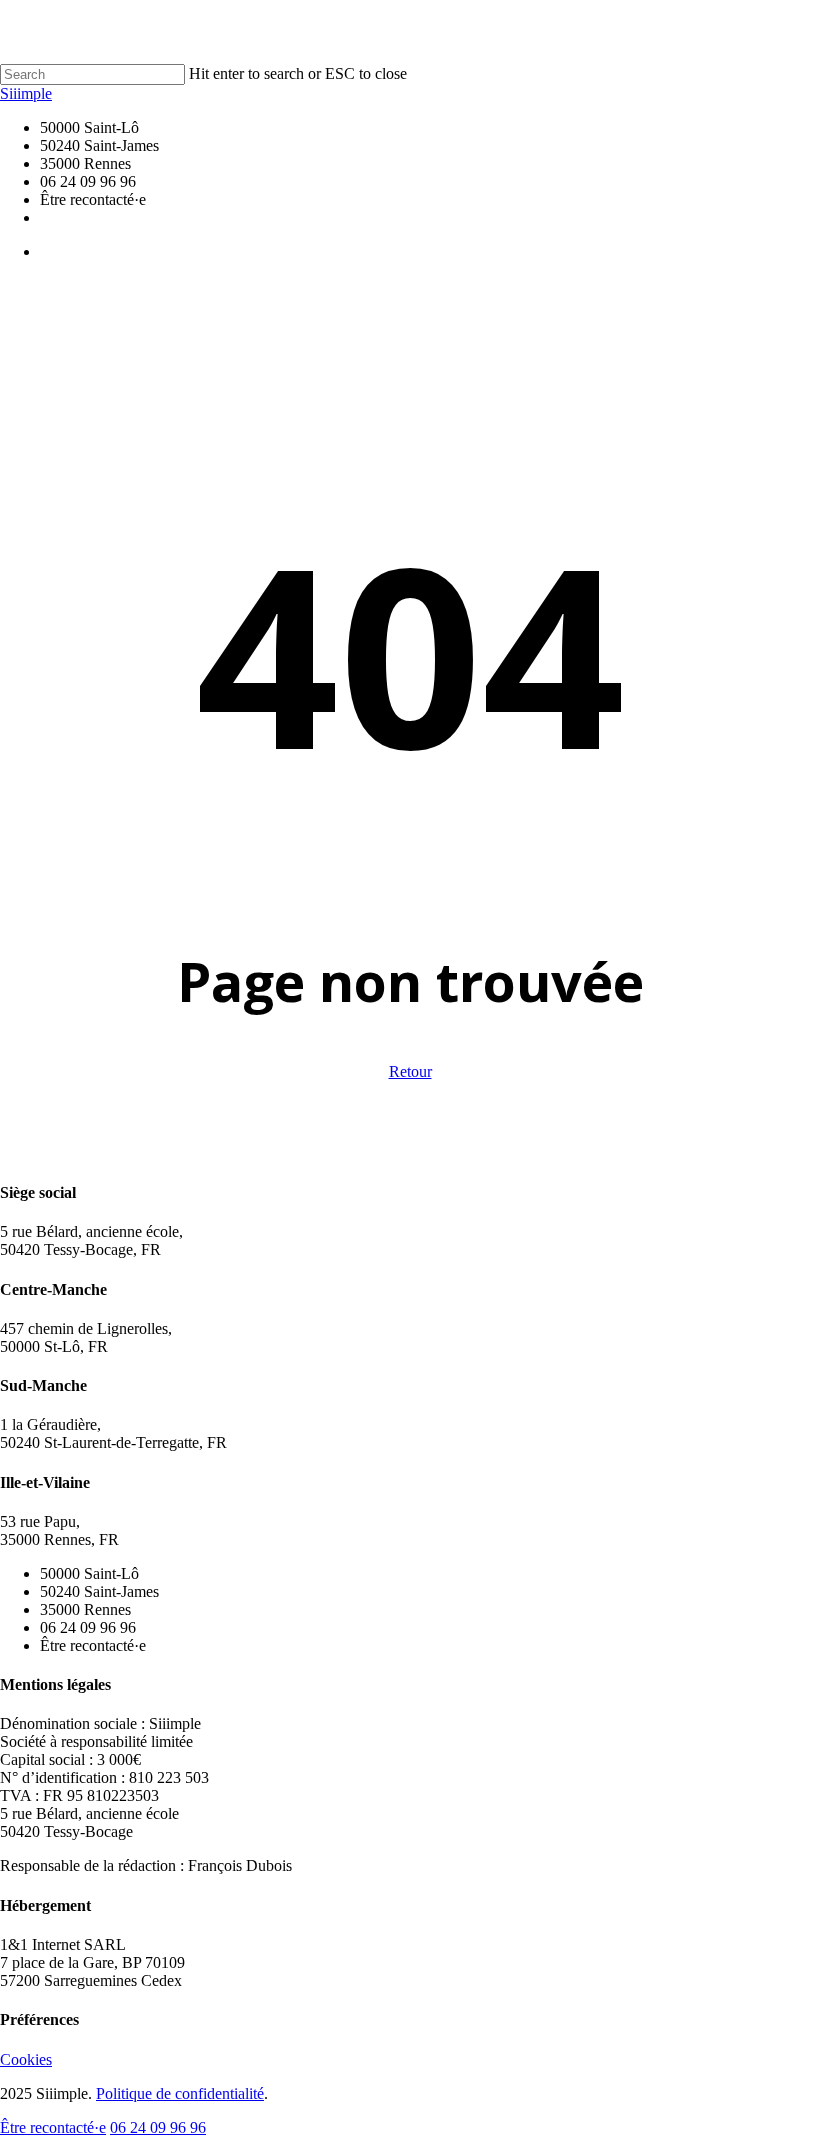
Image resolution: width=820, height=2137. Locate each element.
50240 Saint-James (99, 1591)
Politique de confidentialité (180, 2093)
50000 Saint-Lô (89, 1573)
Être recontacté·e (93, 1645)
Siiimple (26, 93)
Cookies (26, 2059)
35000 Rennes (85, 1609)
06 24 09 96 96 (88, 1627)
